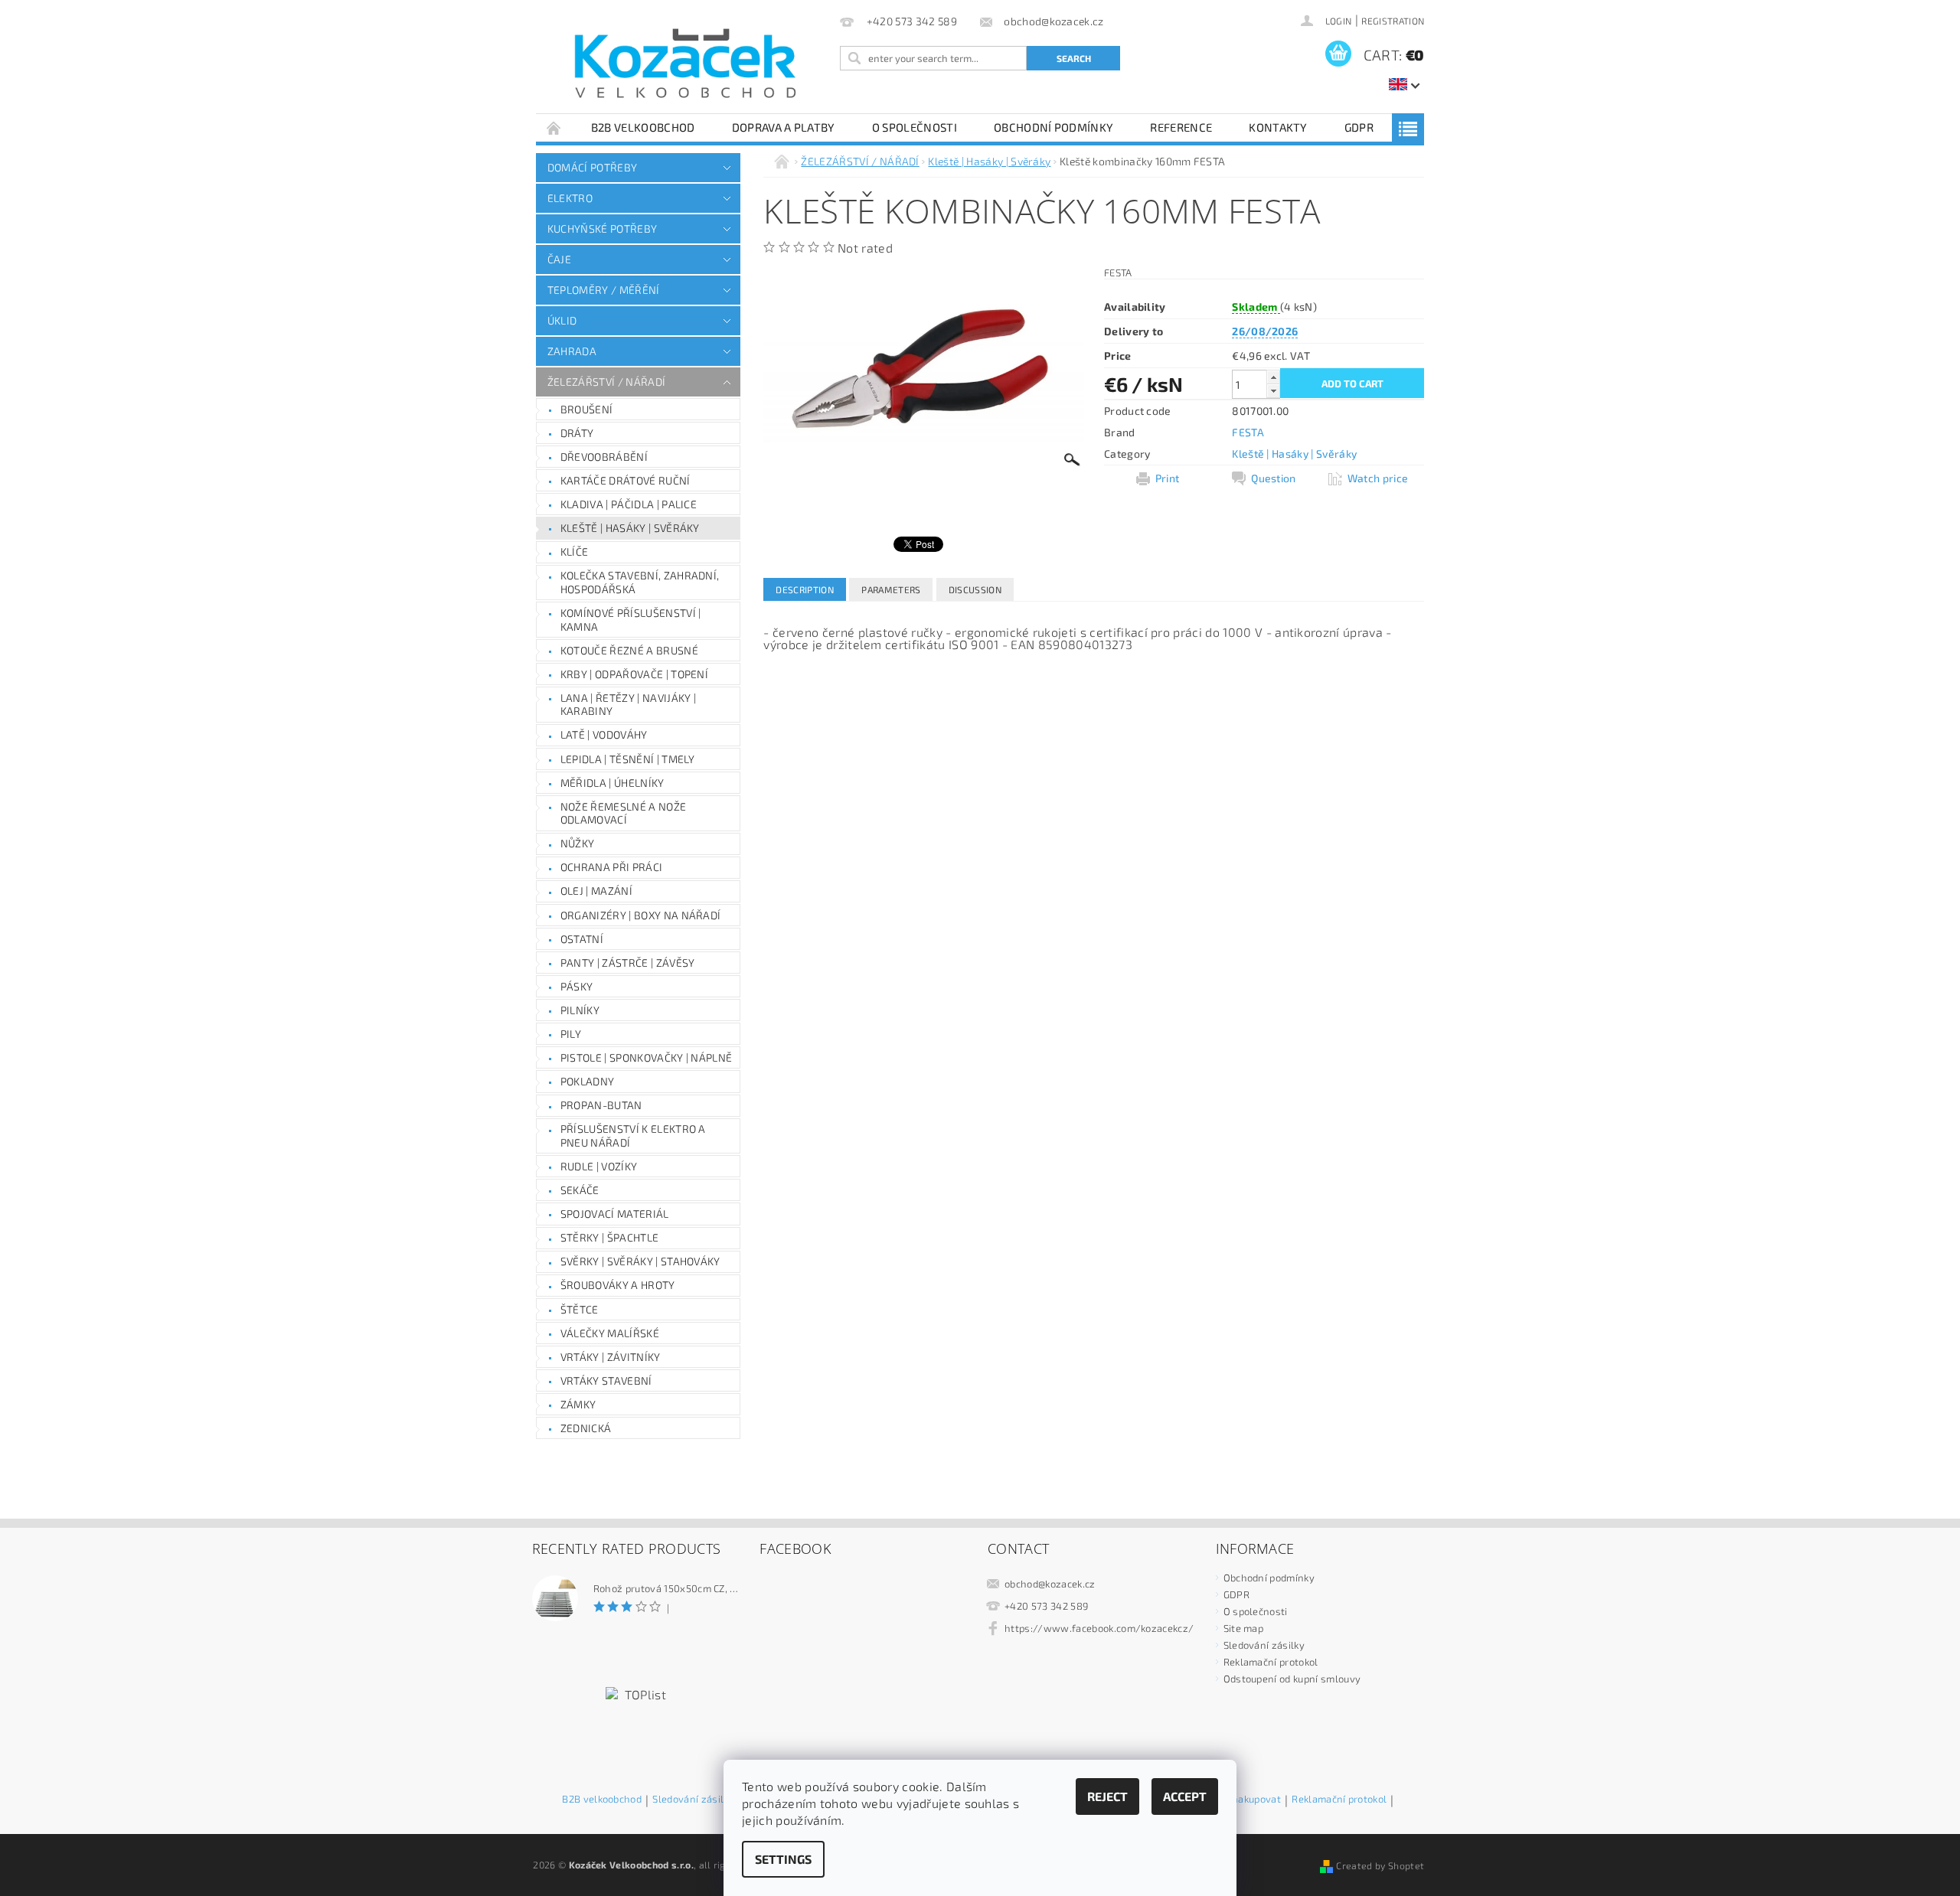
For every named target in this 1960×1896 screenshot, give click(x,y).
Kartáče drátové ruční (626, 480)
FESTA (1248, 432)
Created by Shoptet (1380, 1865)
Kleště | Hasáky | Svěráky (630, 528)
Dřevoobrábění (604, 457)
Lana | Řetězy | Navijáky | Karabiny (628, 705)
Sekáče (580, 1190)
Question (1274, 478)
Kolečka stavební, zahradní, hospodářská (640, 582)
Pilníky (580, 1010)
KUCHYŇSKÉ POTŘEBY (602, 228)
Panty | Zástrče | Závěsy (628, 963)
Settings (783, 1859)
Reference (1181, 127)
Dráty (577, 433)
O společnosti (915, 127)
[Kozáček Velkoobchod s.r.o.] (685, 64)
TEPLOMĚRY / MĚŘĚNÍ (604, 290)
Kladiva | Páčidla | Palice (629, 504)
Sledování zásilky (1264, 1645)
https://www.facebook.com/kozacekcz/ (1099, 1628)
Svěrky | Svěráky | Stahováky (640, 1261)
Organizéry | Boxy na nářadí (641, 915)
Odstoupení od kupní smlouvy (1292, 1679)
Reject (1107, 1796)
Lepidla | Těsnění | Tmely (628, 759)
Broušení (587, 409)
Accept (1185, 1796)
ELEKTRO (570, 198)
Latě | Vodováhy (604, 734)
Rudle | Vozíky (599, 1166)
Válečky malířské (610, 1333)
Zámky (578, 1404)
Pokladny (588, 1081)
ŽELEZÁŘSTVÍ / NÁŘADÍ (606, 382)
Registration (1393, 21)
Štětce (580, 1309)
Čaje (559, 259)
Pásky (577, 986)
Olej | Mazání (596, 891)
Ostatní (582, 939)
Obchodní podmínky (1053, 127)
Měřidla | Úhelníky (612, 783)
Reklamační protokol (1271, 1662)
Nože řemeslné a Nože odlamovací (623, 813)
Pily (571, 1034)
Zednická (586, 1428)
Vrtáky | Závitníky (611, 1357)
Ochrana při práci (611, 867)
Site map (1244, 1628)
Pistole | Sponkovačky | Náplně (647, 1057)
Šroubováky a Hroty (618, 1285)
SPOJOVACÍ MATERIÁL (615, 1214)
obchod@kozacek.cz (1050, 1584)
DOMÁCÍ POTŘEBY (592, 167)
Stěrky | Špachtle (609, 1237)
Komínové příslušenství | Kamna (631, 620)
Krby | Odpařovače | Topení (634, 674)
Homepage (554, 127)
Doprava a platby (784, 127)
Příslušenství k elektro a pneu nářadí (633, 1136)
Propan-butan (601, 1105)
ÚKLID (562, 320)
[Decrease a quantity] (1273, 391)
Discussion (975, 589)
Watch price (1378, 478)
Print (1168, 478)
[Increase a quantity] (1273, 377)
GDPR (1359, 127)
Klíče (575, 552)
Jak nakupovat (1248, 1800)
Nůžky (578, 843)
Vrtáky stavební (606, 1380)
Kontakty (1278, 127)
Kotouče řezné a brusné (629, 650)
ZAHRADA (572, 351)
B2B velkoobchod (643, 127)
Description (805, 589)
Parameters (891, 589)
